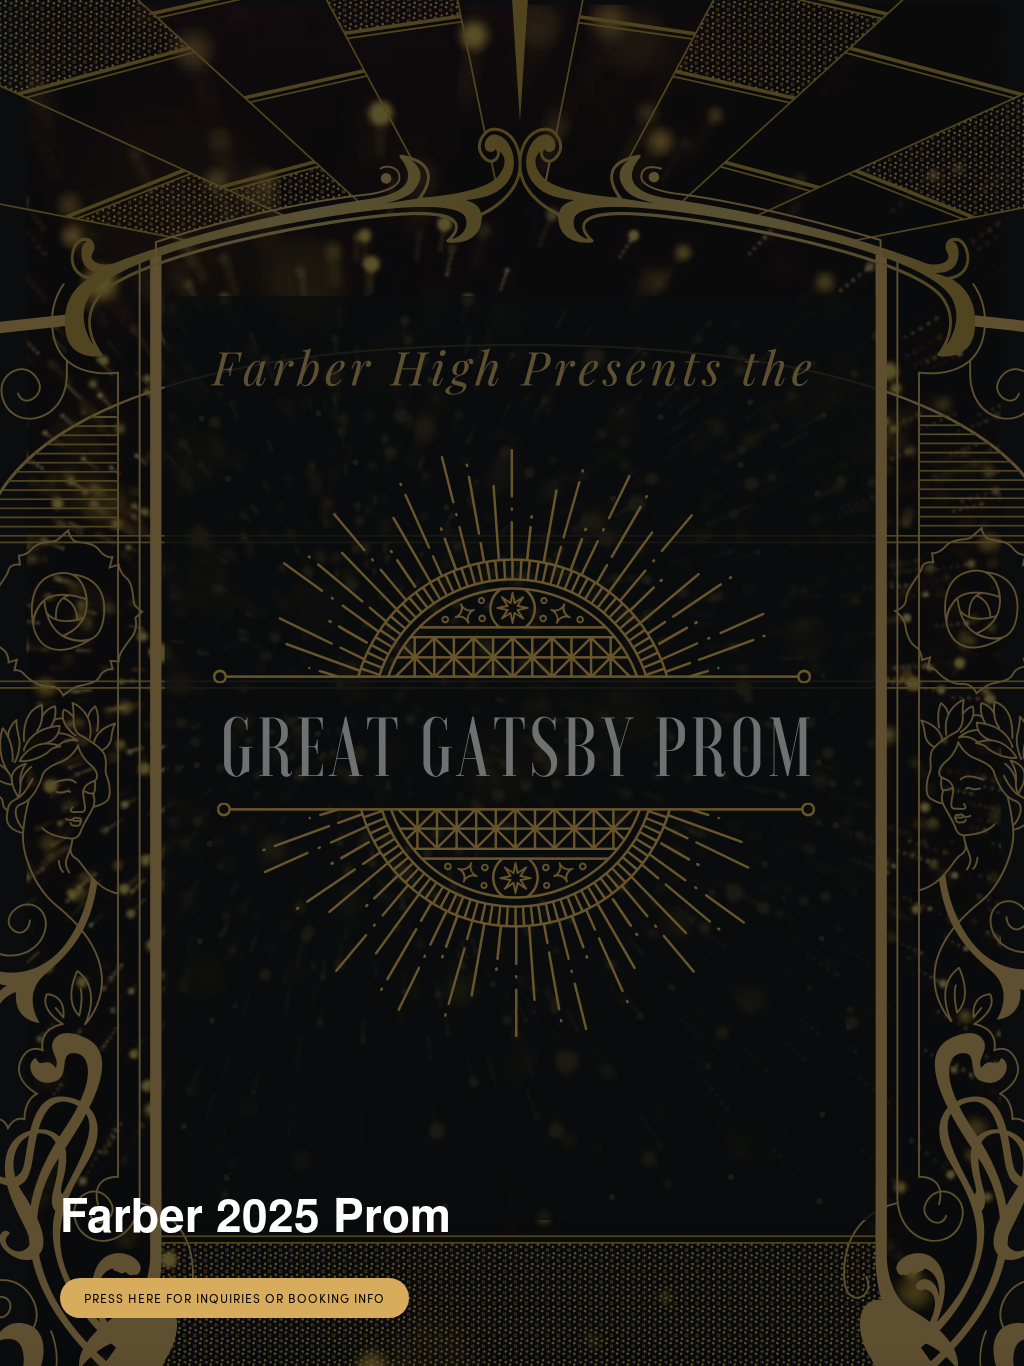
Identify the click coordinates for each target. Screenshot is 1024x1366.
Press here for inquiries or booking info (234, 1298)
